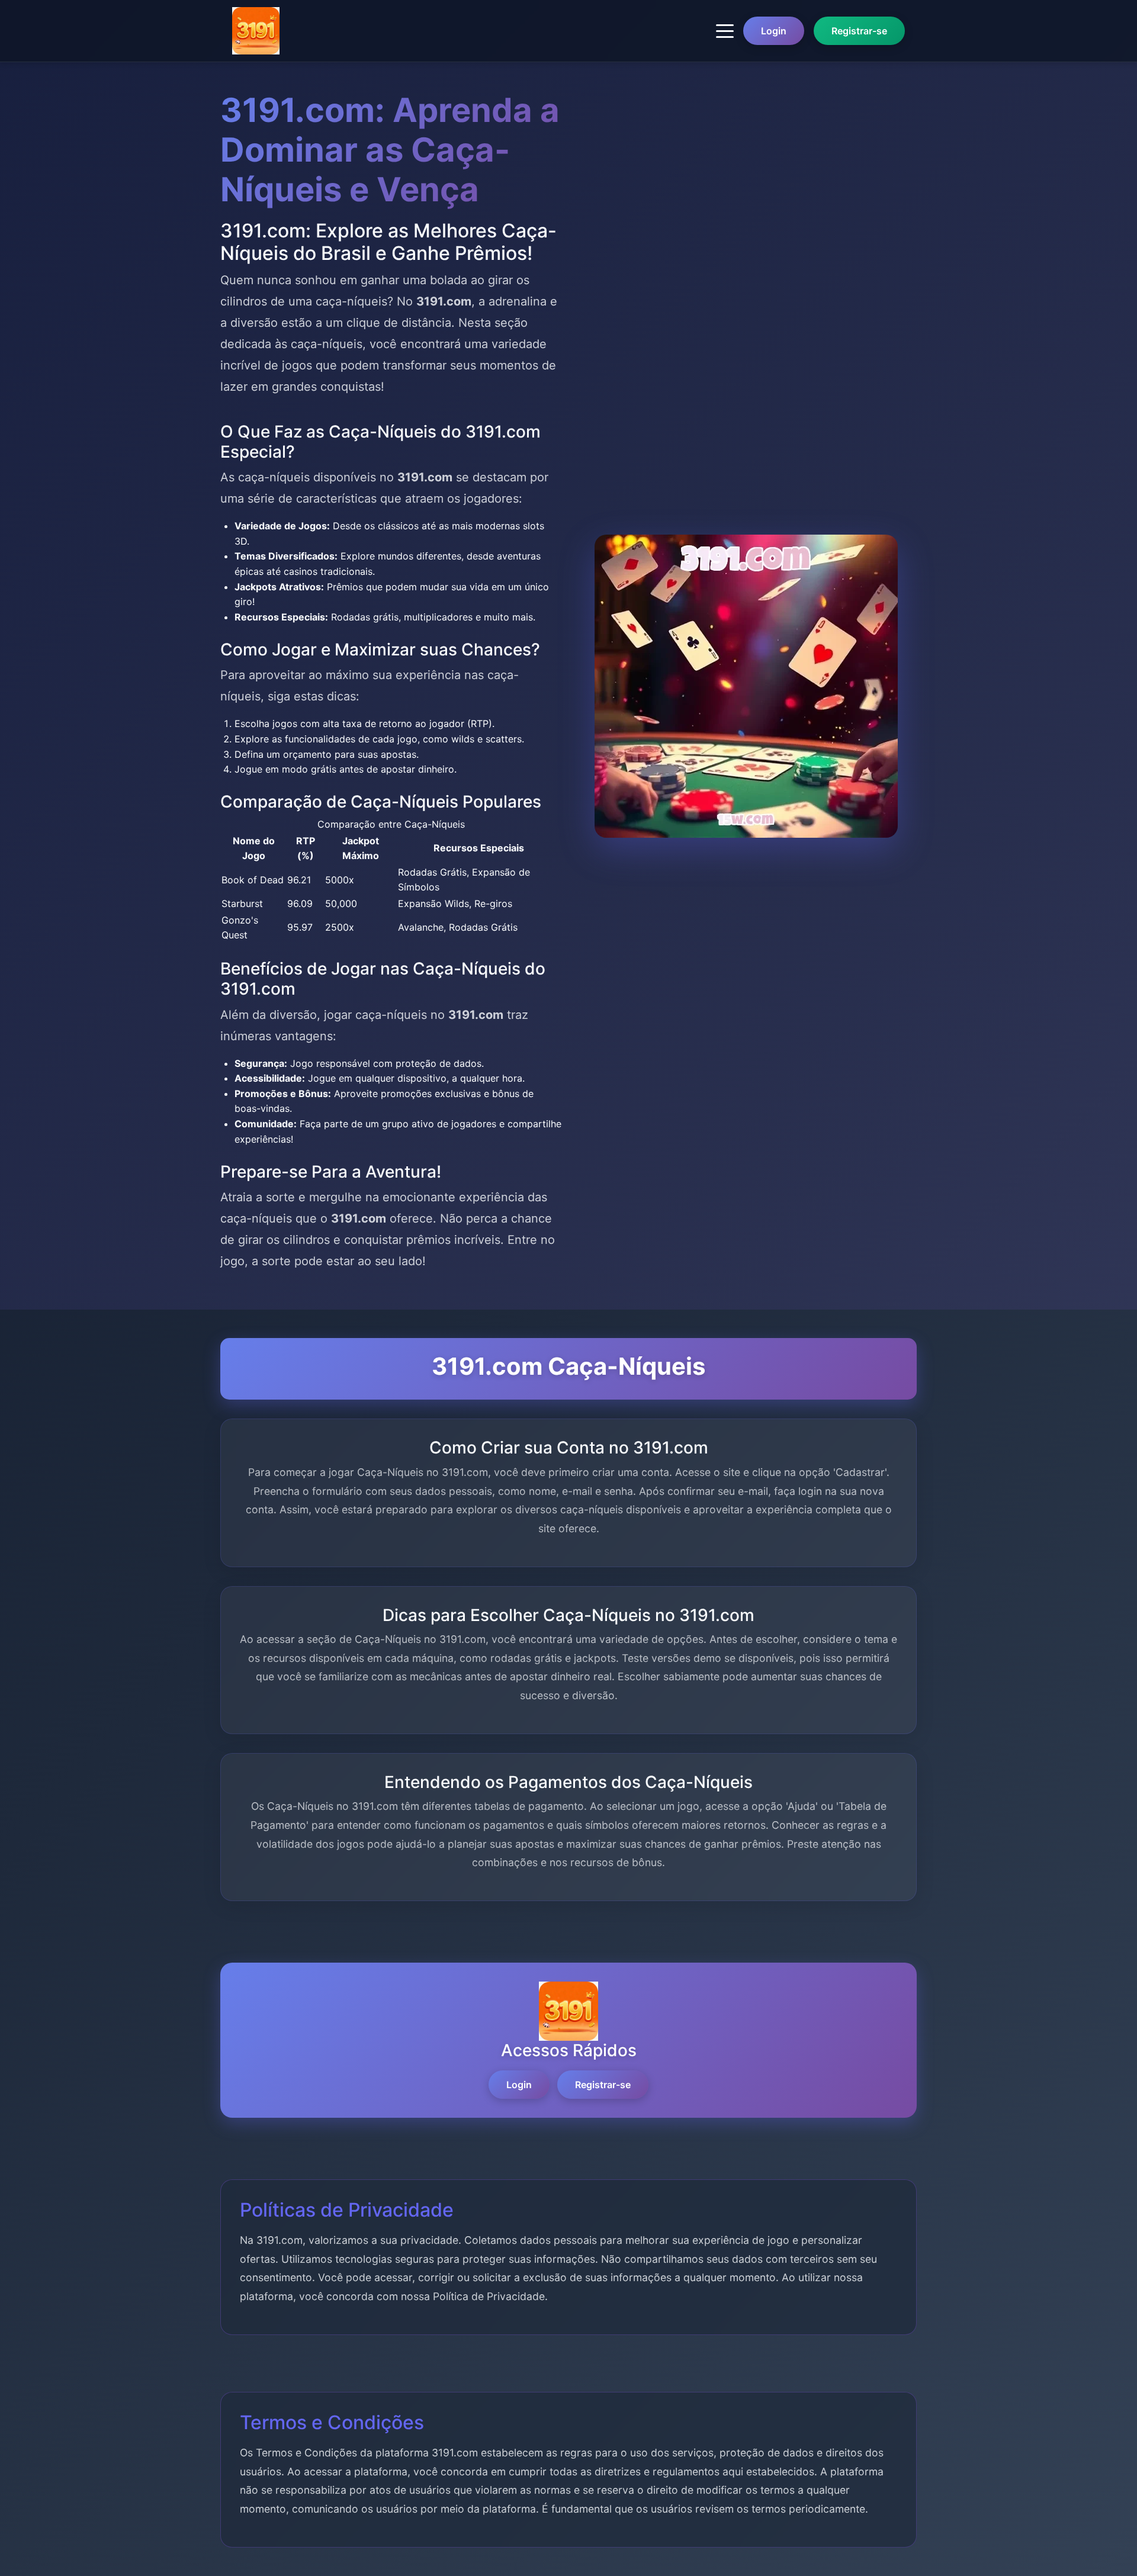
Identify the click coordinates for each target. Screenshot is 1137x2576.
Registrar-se (859, 31)
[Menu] (725, 31)
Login (774, 31)
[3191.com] (256, 31)
